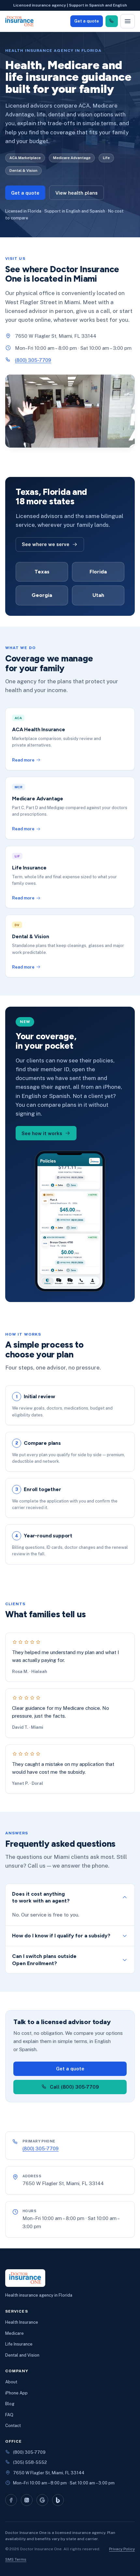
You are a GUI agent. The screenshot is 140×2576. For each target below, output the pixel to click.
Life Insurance (19, 2344)
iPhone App (16, 2393)
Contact (13, 2426)
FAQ (9, 2415)
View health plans (77, 193)
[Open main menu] (128, 21)
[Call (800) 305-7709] (112, 21)
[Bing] (58, 2500)
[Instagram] (27, 2500)
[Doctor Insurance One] (20, 21)
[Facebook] (11, 2500)
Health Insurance (22, 2322)
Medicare (14, 2333)
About (11, 2382)
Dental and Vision (22, 2355)
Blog (10, 2404)
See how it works (42, 1133)
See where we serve (46, 544)
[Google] (42, 2500)
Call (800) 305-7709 (74, 2087)
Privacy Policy (122, 2549)
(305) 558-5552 (30, 2462)
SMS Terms (16, 2559)
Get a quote (87, 21)
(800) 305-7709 (33, 360)
